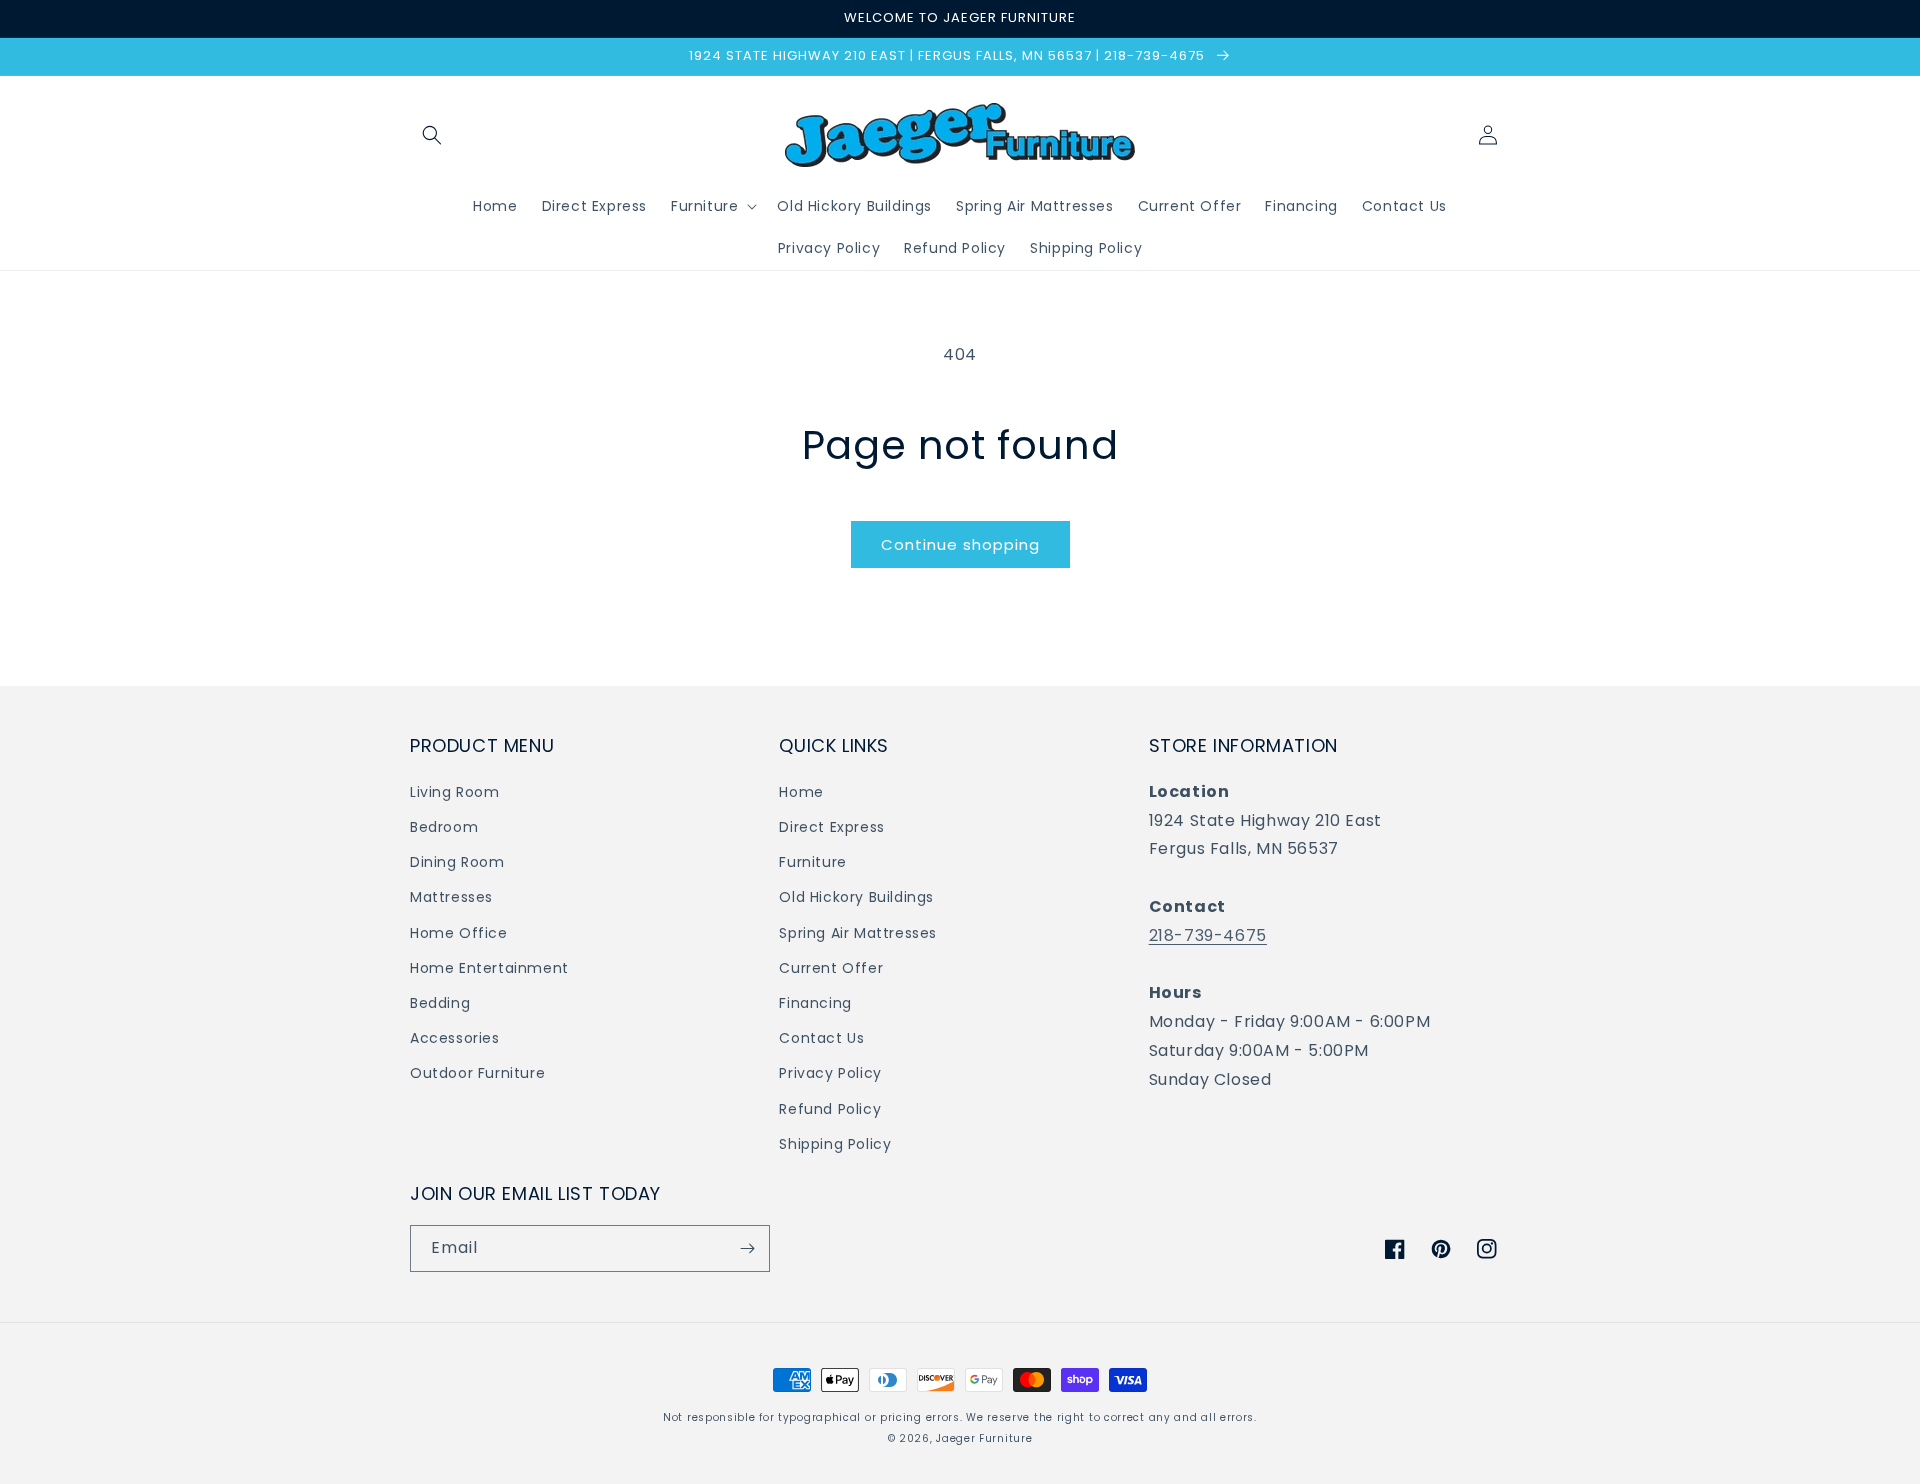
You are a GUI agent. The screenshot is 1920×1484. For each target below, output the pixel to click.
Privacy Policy (830, 1073)
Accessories (455, 1038)
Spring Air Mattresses (858, 933)
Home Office (459, 933)
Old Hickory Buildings (856, 897)
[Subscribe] (747, 1248)
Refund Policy (830, 1109)
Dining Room (457, 862)
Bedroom (444, 827)
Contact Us (821, 1038)
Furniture (812, 862)
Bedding (440, 1003)
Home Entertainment (489, 968)
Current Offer (831, 968)
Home (801, 792)
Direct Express (831, 827)
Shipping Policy (835, 1144)
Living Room (455, 792)
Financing (815, 1003)
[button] (432, 135)
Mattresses (451, 897)
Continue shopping (960, 544)
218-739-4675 (1208, 935)
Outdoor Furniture (477, 1073)
